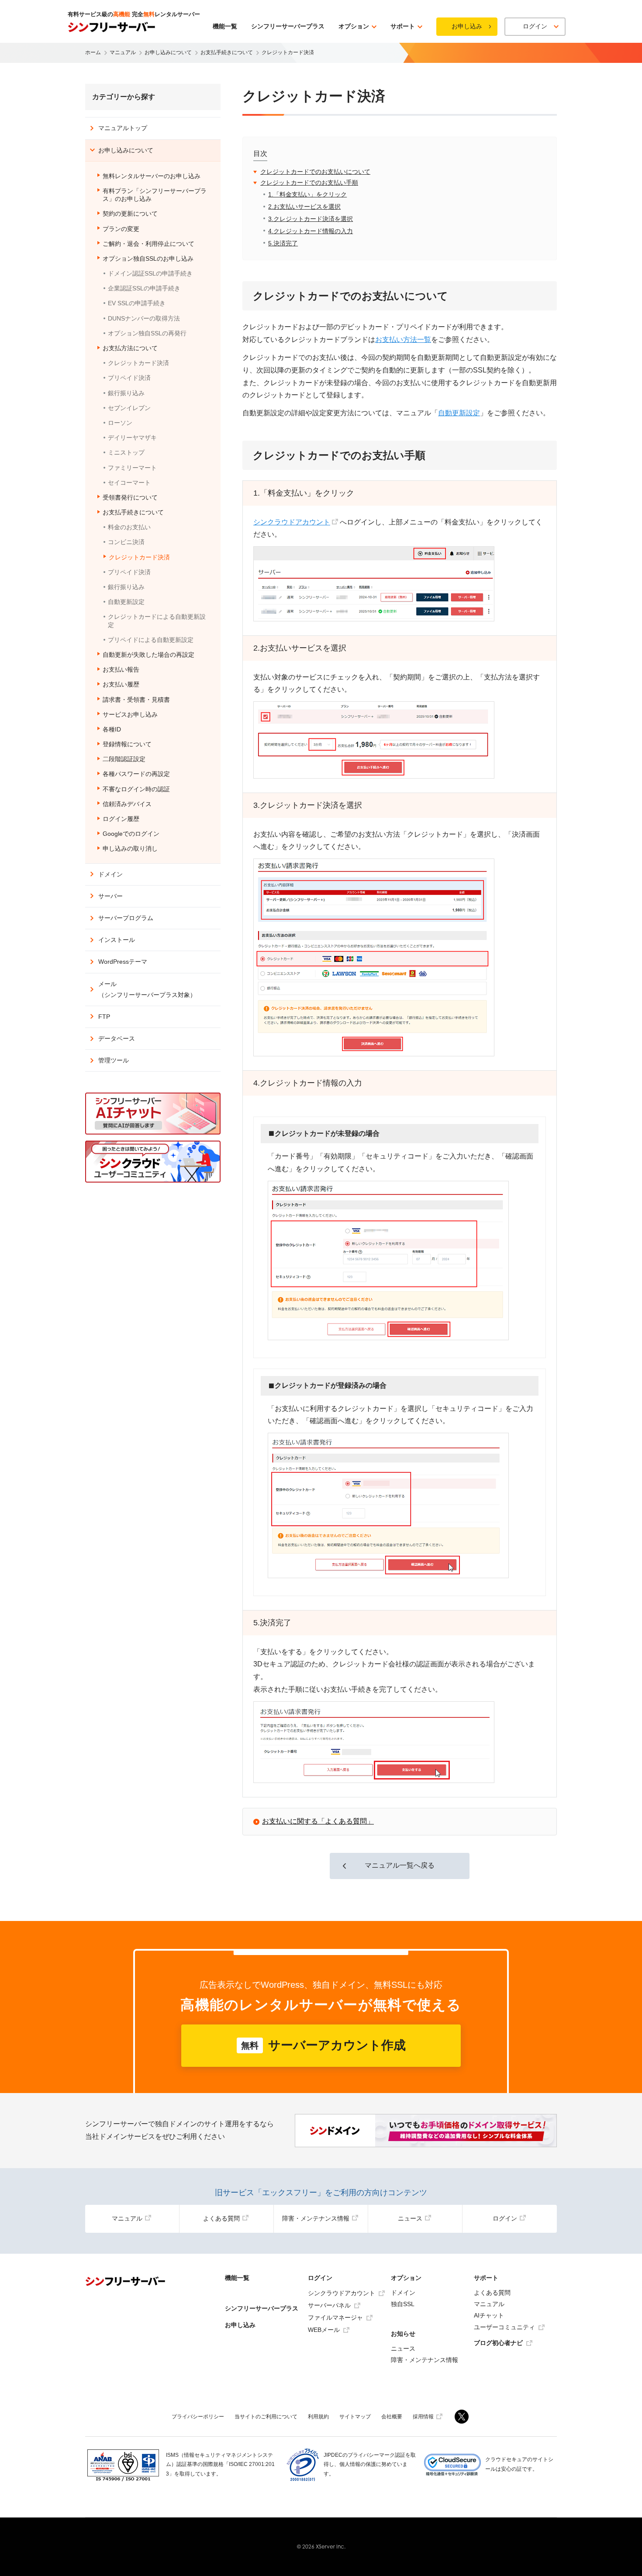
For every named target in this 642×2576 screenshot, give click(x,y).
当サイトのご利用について (266, 2417)
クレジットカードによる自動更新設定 (157, 621)
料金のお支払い (129, 527)
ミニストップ (126, 452)
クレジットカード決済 (138, 363)
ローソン (120, 423)
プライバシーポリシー (198, 2417)
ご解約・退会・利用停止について (148, 244)
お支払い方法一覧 (403, 340)
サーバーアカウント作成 (323, 2045)
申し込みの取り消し (130, 848)
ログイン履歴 (121, 819)
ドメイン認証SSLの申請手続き (150, 273)
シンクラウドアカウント (292, 522)
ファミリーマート (132, 468)
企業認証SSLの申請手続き (144, 288)
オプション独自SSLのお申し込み (148, 259)
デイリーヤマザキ (132, 438)
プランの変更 (121, 229)
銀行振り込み (126, 393)
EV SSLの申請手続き (137, 303)
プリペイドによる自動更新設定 (151, 640)
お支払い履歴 (121, 684)
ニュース (410, 2218)
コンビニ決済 (126, 542)
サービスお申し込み (130, 714)
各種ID (112, 729)
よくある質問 (221, 2218)
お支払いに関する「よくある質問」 (318, 1821)
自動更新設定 (459, 413)
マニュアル (127, 2218)
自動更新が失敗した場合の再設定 (148, 655)
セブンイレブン (129, 408)
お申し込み (467, 26)
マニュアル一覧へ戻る (400, 1865)
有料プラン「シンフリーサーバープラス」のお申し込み (155, 195)
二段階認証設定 (124, 759)
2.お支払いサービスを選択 (304, 207)
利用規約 (318, 2417)
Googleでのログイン (131, 834)
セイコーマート (129, 483)
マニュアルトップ (123, 128)
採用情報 (423, 2417)
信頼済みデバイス (127, 804)
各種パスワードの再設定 (136, 774)
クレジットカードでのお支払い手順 (309, 183)
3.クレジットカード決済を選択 (311, 219)
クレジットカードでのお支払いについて (315, 172)
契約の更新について (130, 214)
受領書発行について (130, 497)
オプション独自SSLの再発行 (147, 333)
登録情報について (127, 744)
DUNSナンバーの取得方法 (144, 318)
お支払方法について (130, 348)
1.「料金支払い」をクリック (307, 194)
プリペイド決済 (129, 378)
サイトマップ (355, 2417)
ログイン (505, 2218)
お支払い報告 (121, 669)
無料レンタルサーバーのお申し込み (152, 176)
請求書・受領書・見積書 (136, 700)
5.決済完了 (283, 243)
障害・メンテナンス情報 (316, 2218)
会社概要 (392, 2417)
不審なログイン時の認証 (136, 789)
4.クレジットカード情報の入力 (311, 231)
